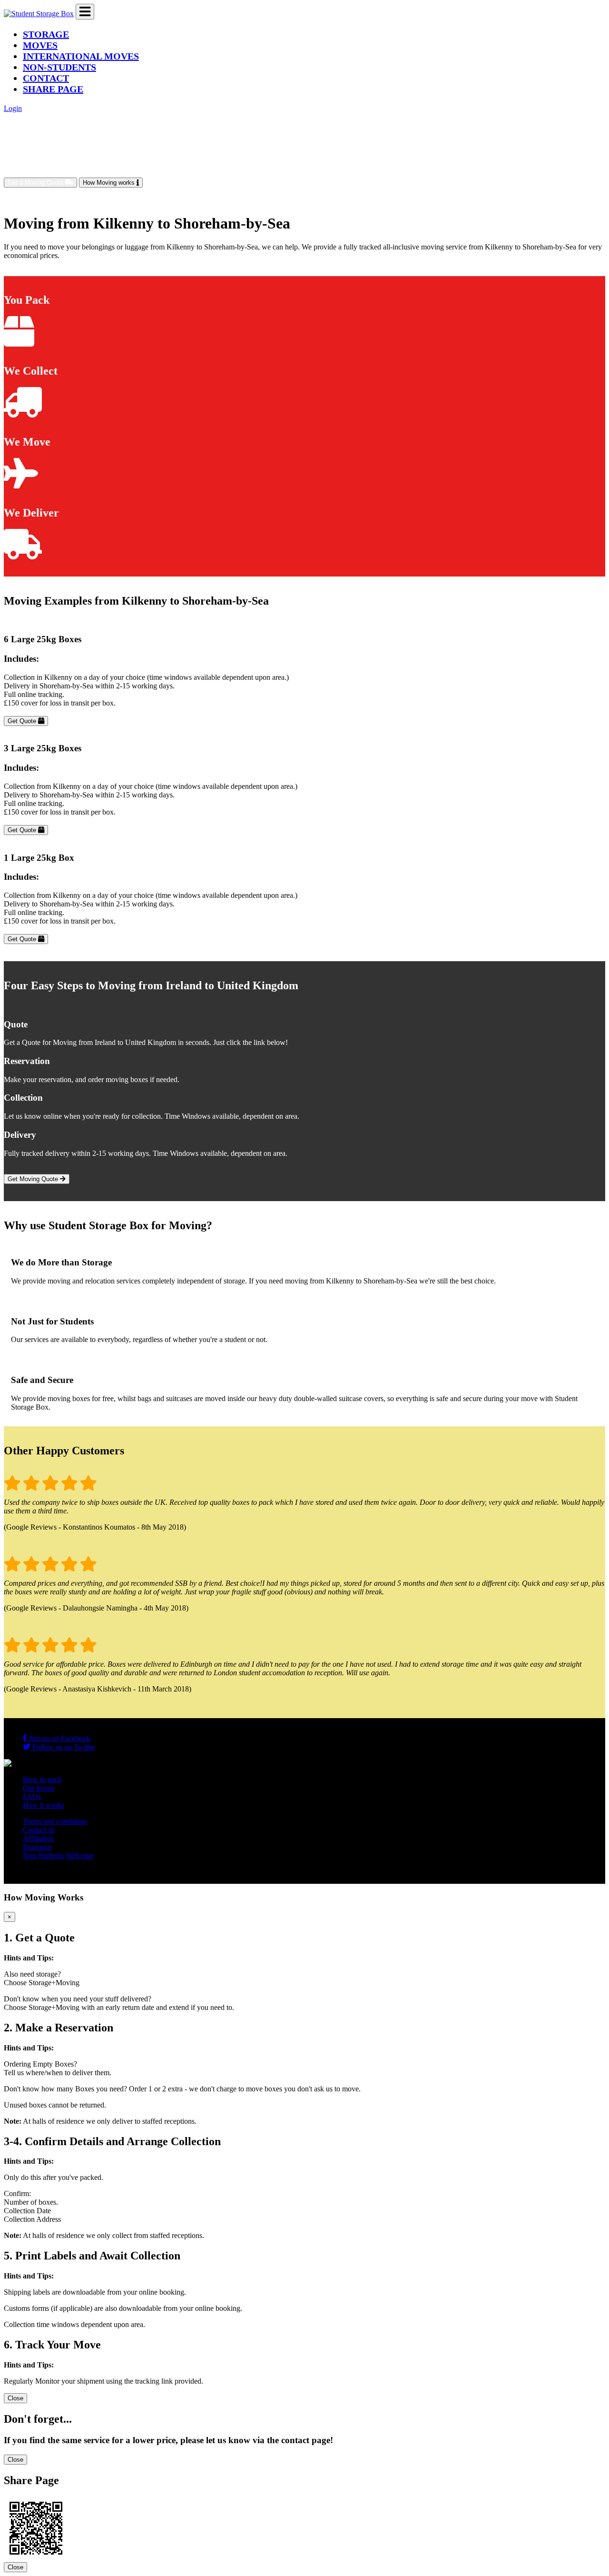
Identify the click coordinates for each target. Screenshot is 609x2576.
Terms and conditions (55, 1821)
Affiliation (38, 1838)
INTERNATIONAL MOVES (81, 56)
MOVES (40, 45)
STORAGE (46, 34)
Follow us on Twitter (63, 1747)
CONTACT (46, 78)
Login (13, 108)
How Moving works (110, 183)
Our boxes (39, 1788)
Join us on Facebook (59, 1738)
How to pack (42, 1779)
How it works (44, 1805)
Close (15, 2398)
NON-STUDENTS (59, 67)
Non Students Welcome (58, 1855)
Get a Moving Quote (36, 183)
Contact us (39, 1830)
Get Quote (23, 721)
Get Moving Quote (34, 1179)
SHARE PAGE (53, 89)
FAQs (32, 1796)
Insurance (37, 1847)
